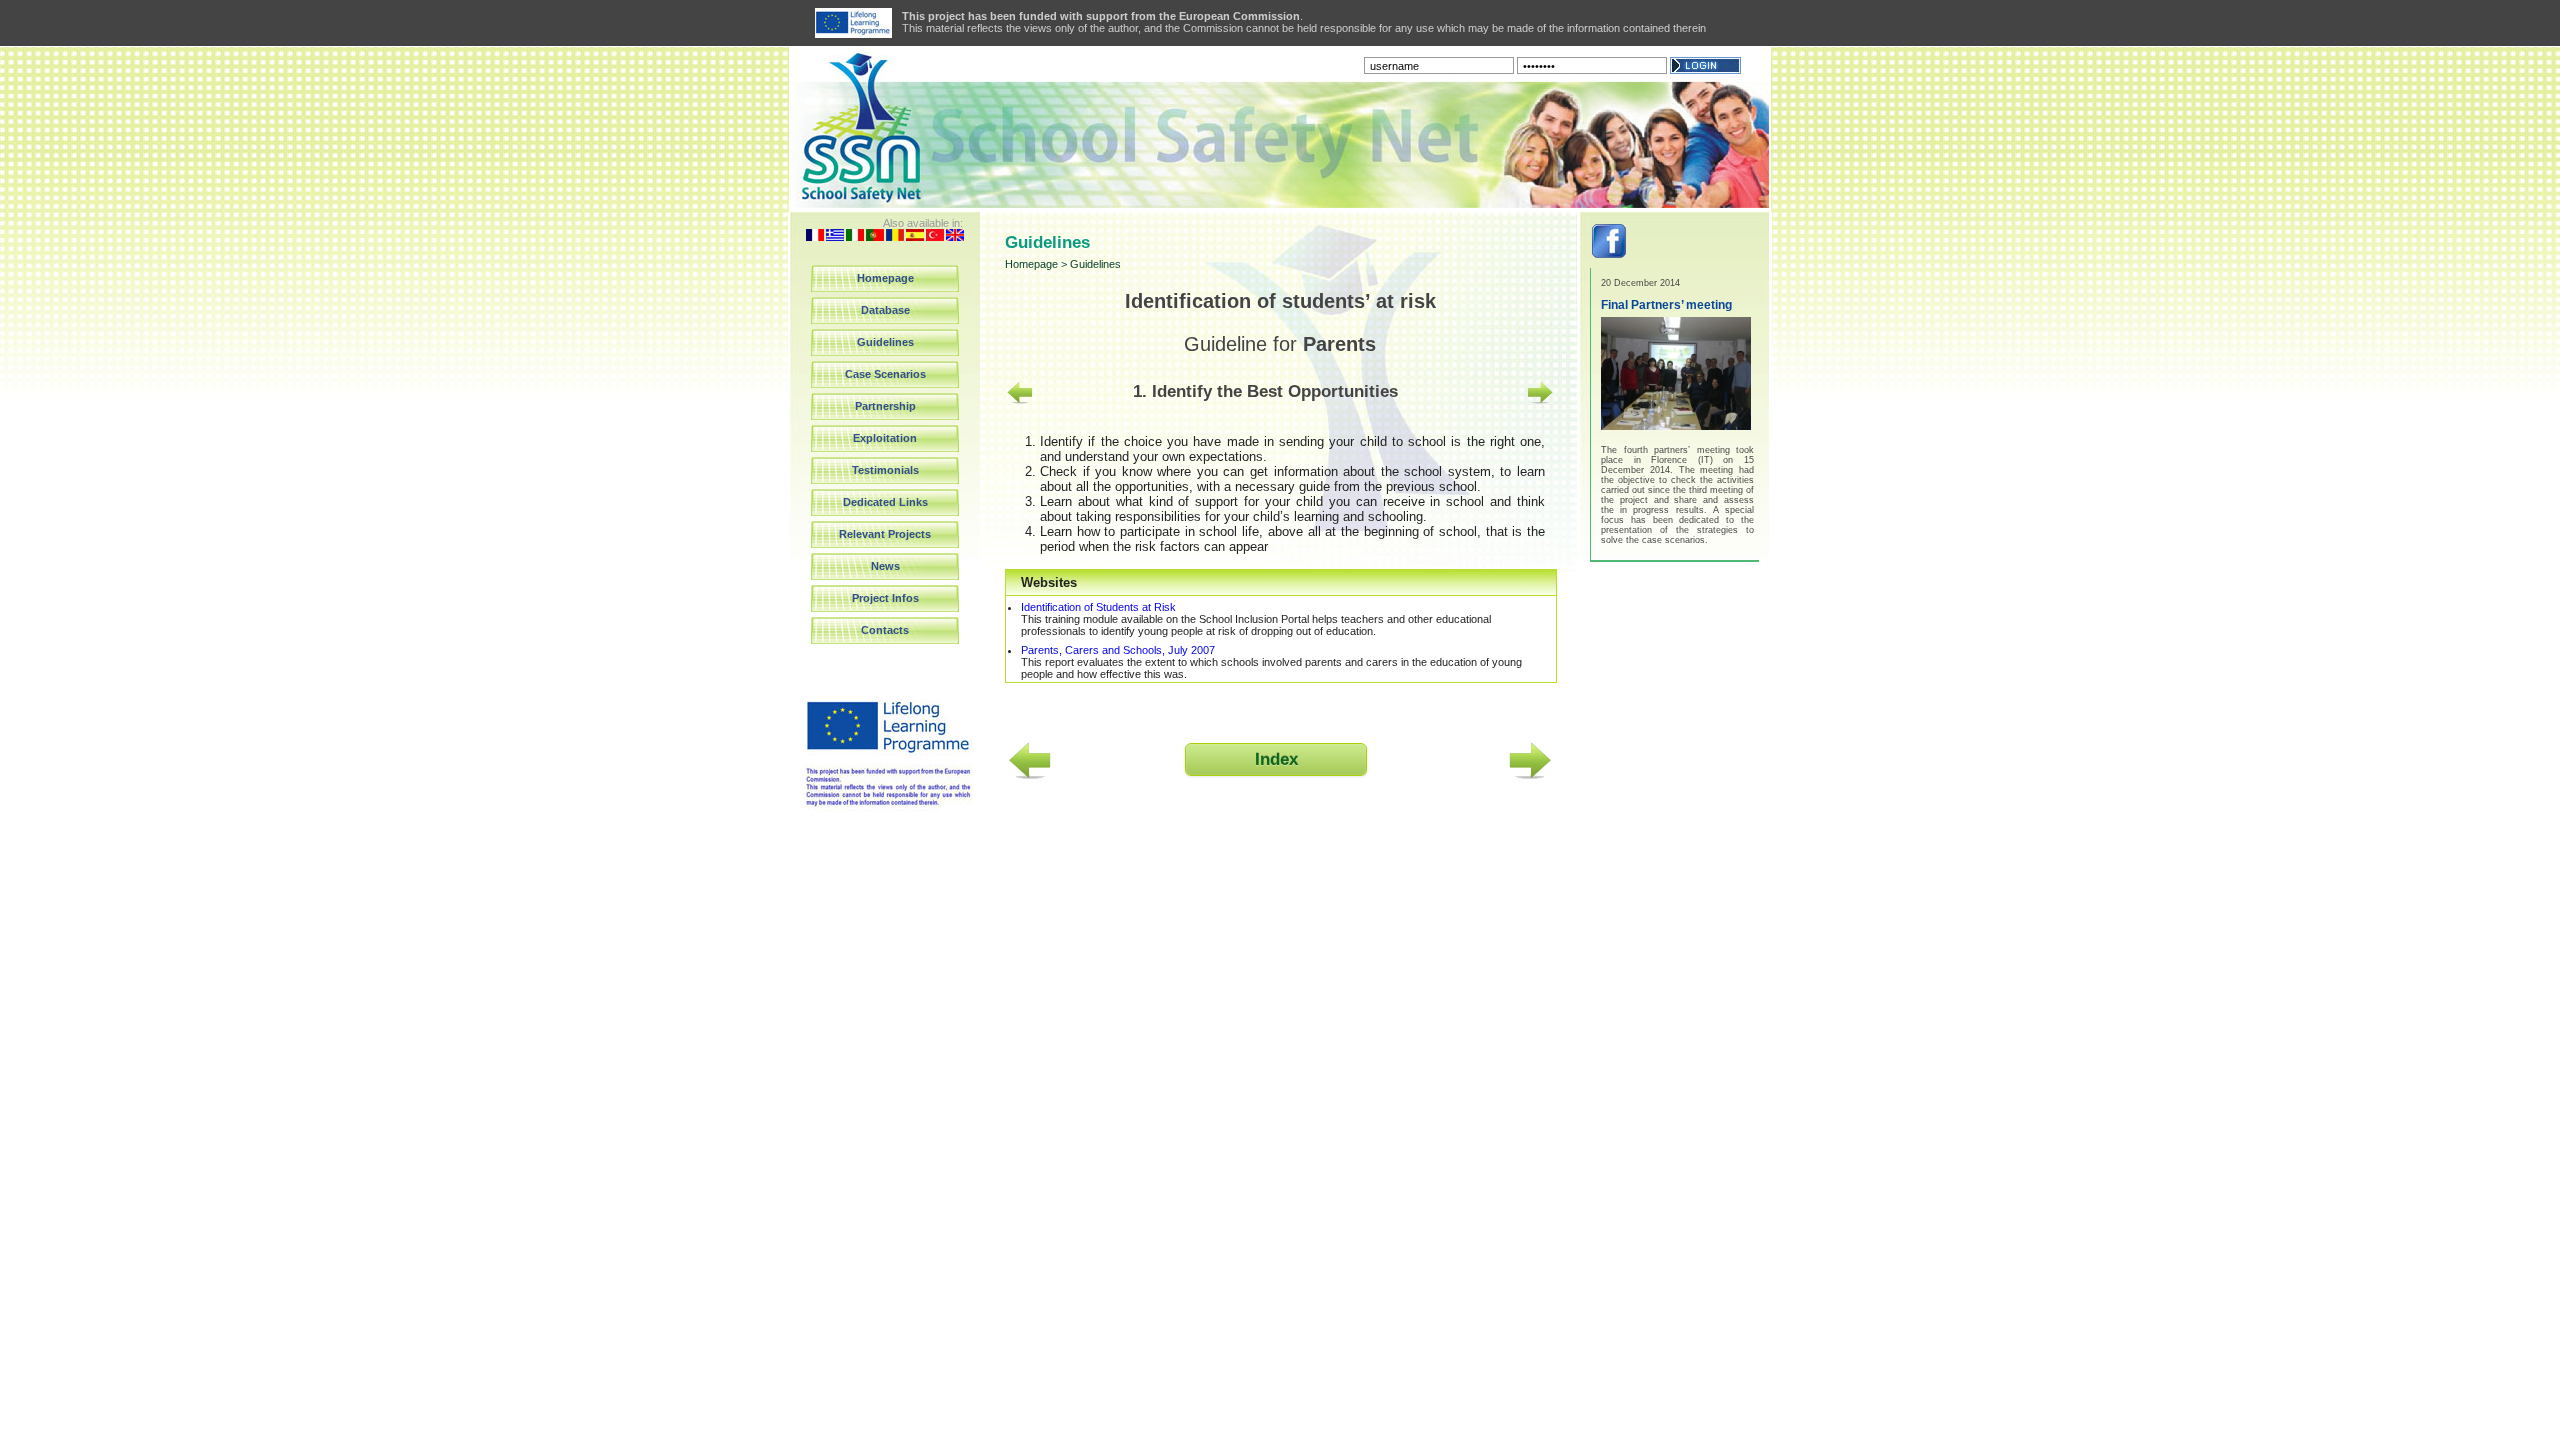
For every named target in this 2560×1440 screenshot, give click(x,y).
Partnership (885, 406)
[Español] (915, 236)
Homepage (885, 278)
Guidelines (885, 342)
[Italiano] (855, 236)
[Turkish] (935, 236)
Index (1276, 759)
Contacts (885, 630)
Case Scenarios (885, 374)
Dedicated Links (885, 502)
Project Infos (885, 598)
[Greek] (835, 236)
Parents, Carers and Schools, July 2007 (1118, 650)
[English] (955, 236)
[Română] (895, 236)
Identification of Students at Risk (1098, 607)
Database (885, 310)
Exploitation (885, 438)
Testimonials (885, 470)
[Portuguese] (875, 236)
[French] (815, 236)
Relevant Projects (885, 534)
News (885, 566)
